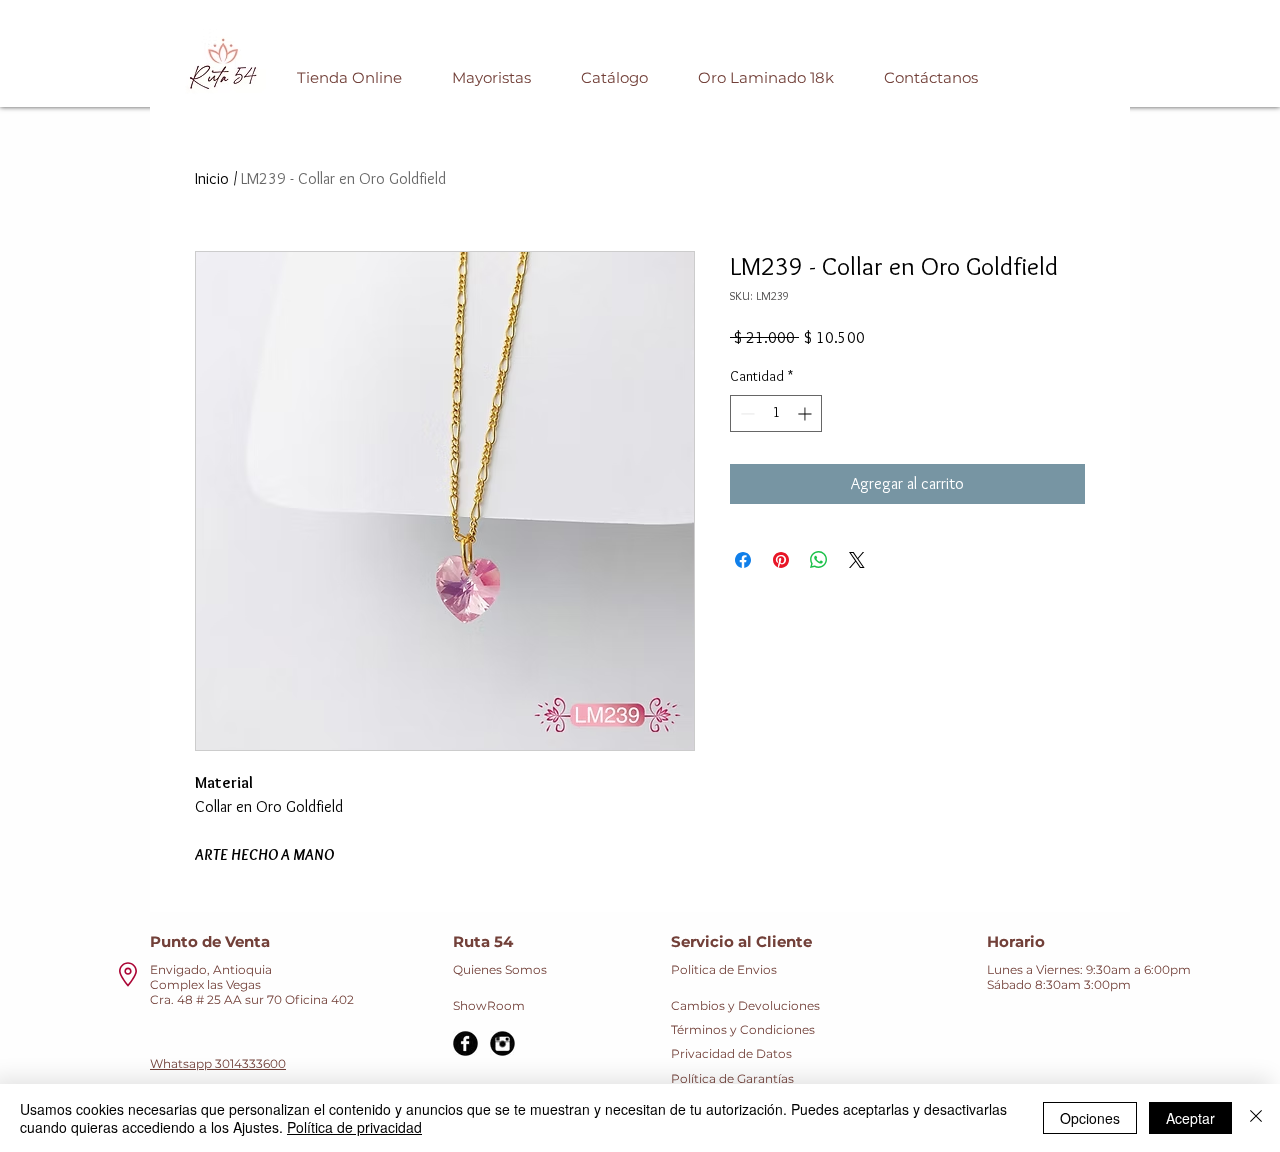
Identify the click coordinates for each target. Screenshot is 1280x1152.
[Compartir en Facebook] (743, 560)
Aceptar (1190, 1118)
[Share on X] (857, 560)
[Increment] (806, 413)
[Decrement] (745, 413)
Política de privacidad (354, 1127)
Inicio (212, 178)
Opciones (1090, 1118)
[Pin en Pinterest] (781, 560)
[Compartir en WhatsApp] (819, 560)
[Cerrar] (1256, 1118)
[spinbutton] (776, 413)
